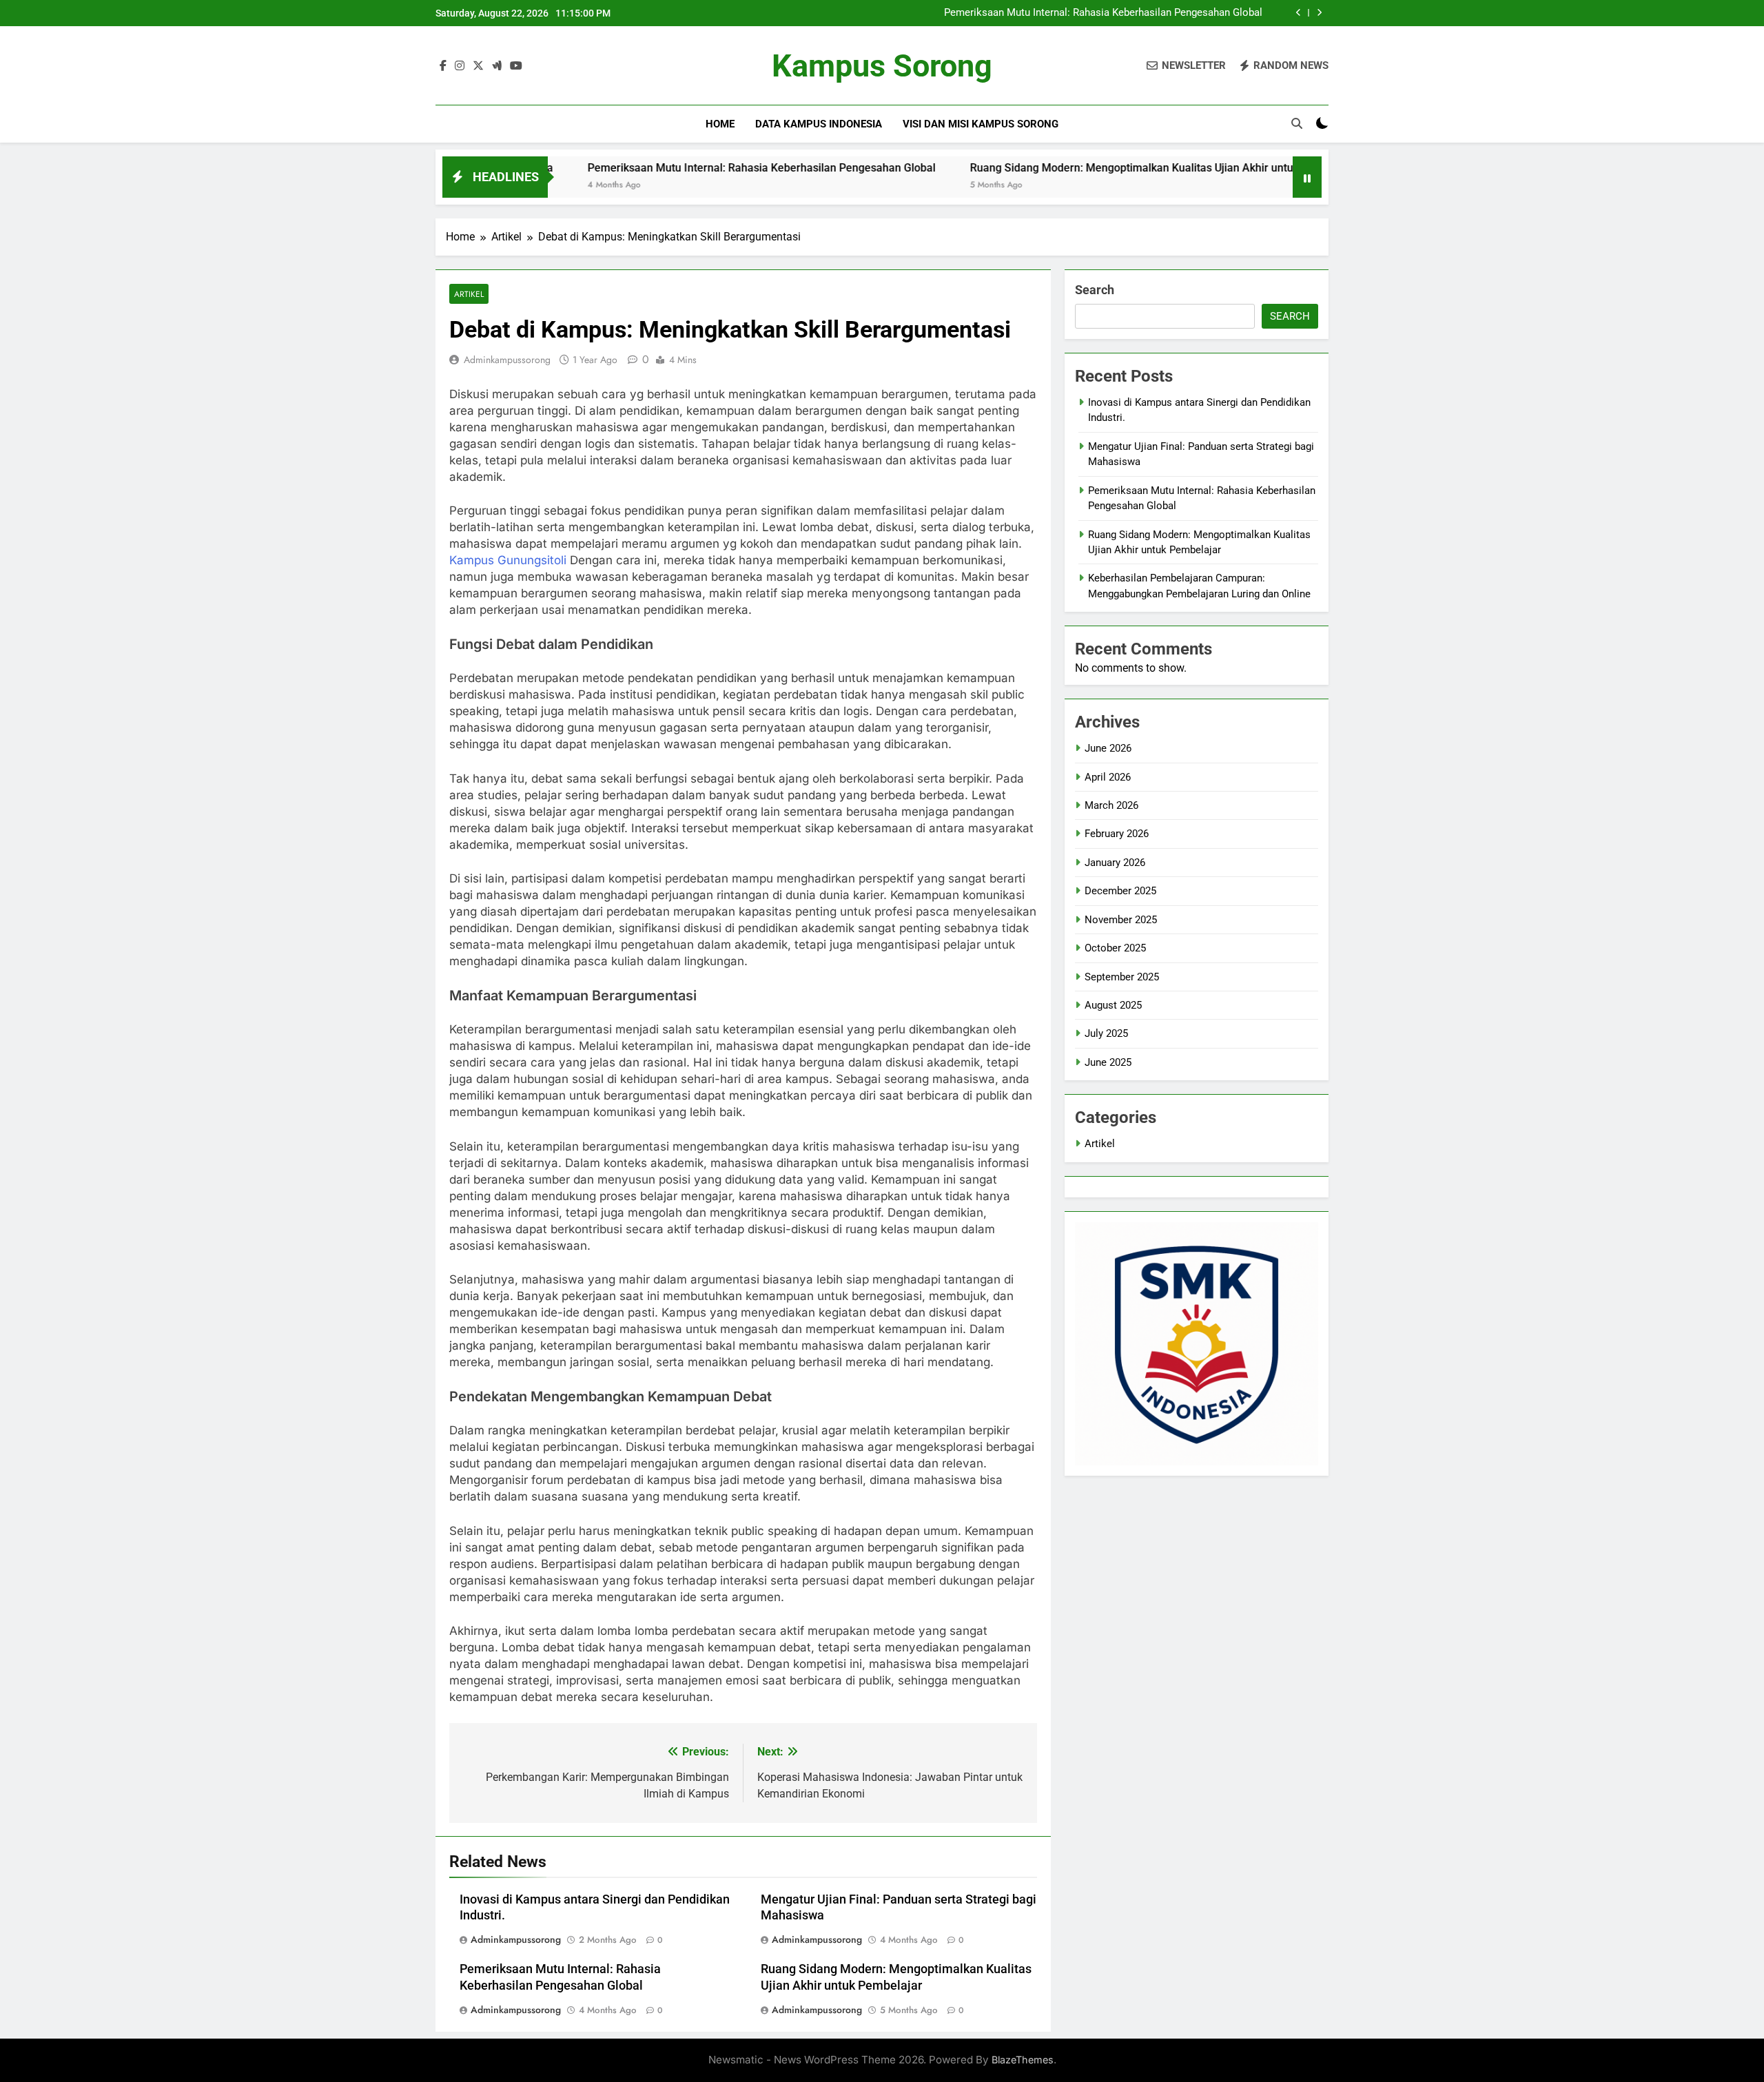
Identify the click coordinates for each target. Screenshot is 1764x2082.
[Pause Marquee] (1307, 177)
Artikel (469, 294)
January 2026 (1115, 863)
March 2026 (1111, 805)
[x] (478, 66)
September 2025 (1122, 977)
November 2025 (1121, 920)
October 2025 (1115, 948)
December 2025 (1120, 891)
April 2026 (1108, 777)
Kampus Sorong (882, 66)
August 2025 (1113, 1005)
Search (1095, 290)
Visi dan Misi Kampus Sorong (981, 124)
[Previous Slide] (1299, 13)
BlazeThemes (1023, 2060)
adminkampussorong (507, 360)
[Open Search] (1297, 123)
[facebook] (443, 66)
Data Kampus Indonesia (819, 124)
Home (720, 124)
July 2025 (1106, 1033)
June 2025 (1108, 1062)
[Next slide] (1319, 13)
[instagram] (460, 66)
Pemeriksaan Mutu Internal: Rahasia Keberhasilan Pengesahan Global (1103, 13)
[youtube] (516, 66)
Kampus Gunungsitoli (508, 560)
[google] (497, 66)
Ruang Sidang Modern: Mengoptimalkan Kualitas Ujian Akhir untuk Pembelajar (1078, 168)
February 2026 (1117, 834)
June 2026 (1108, 748)
